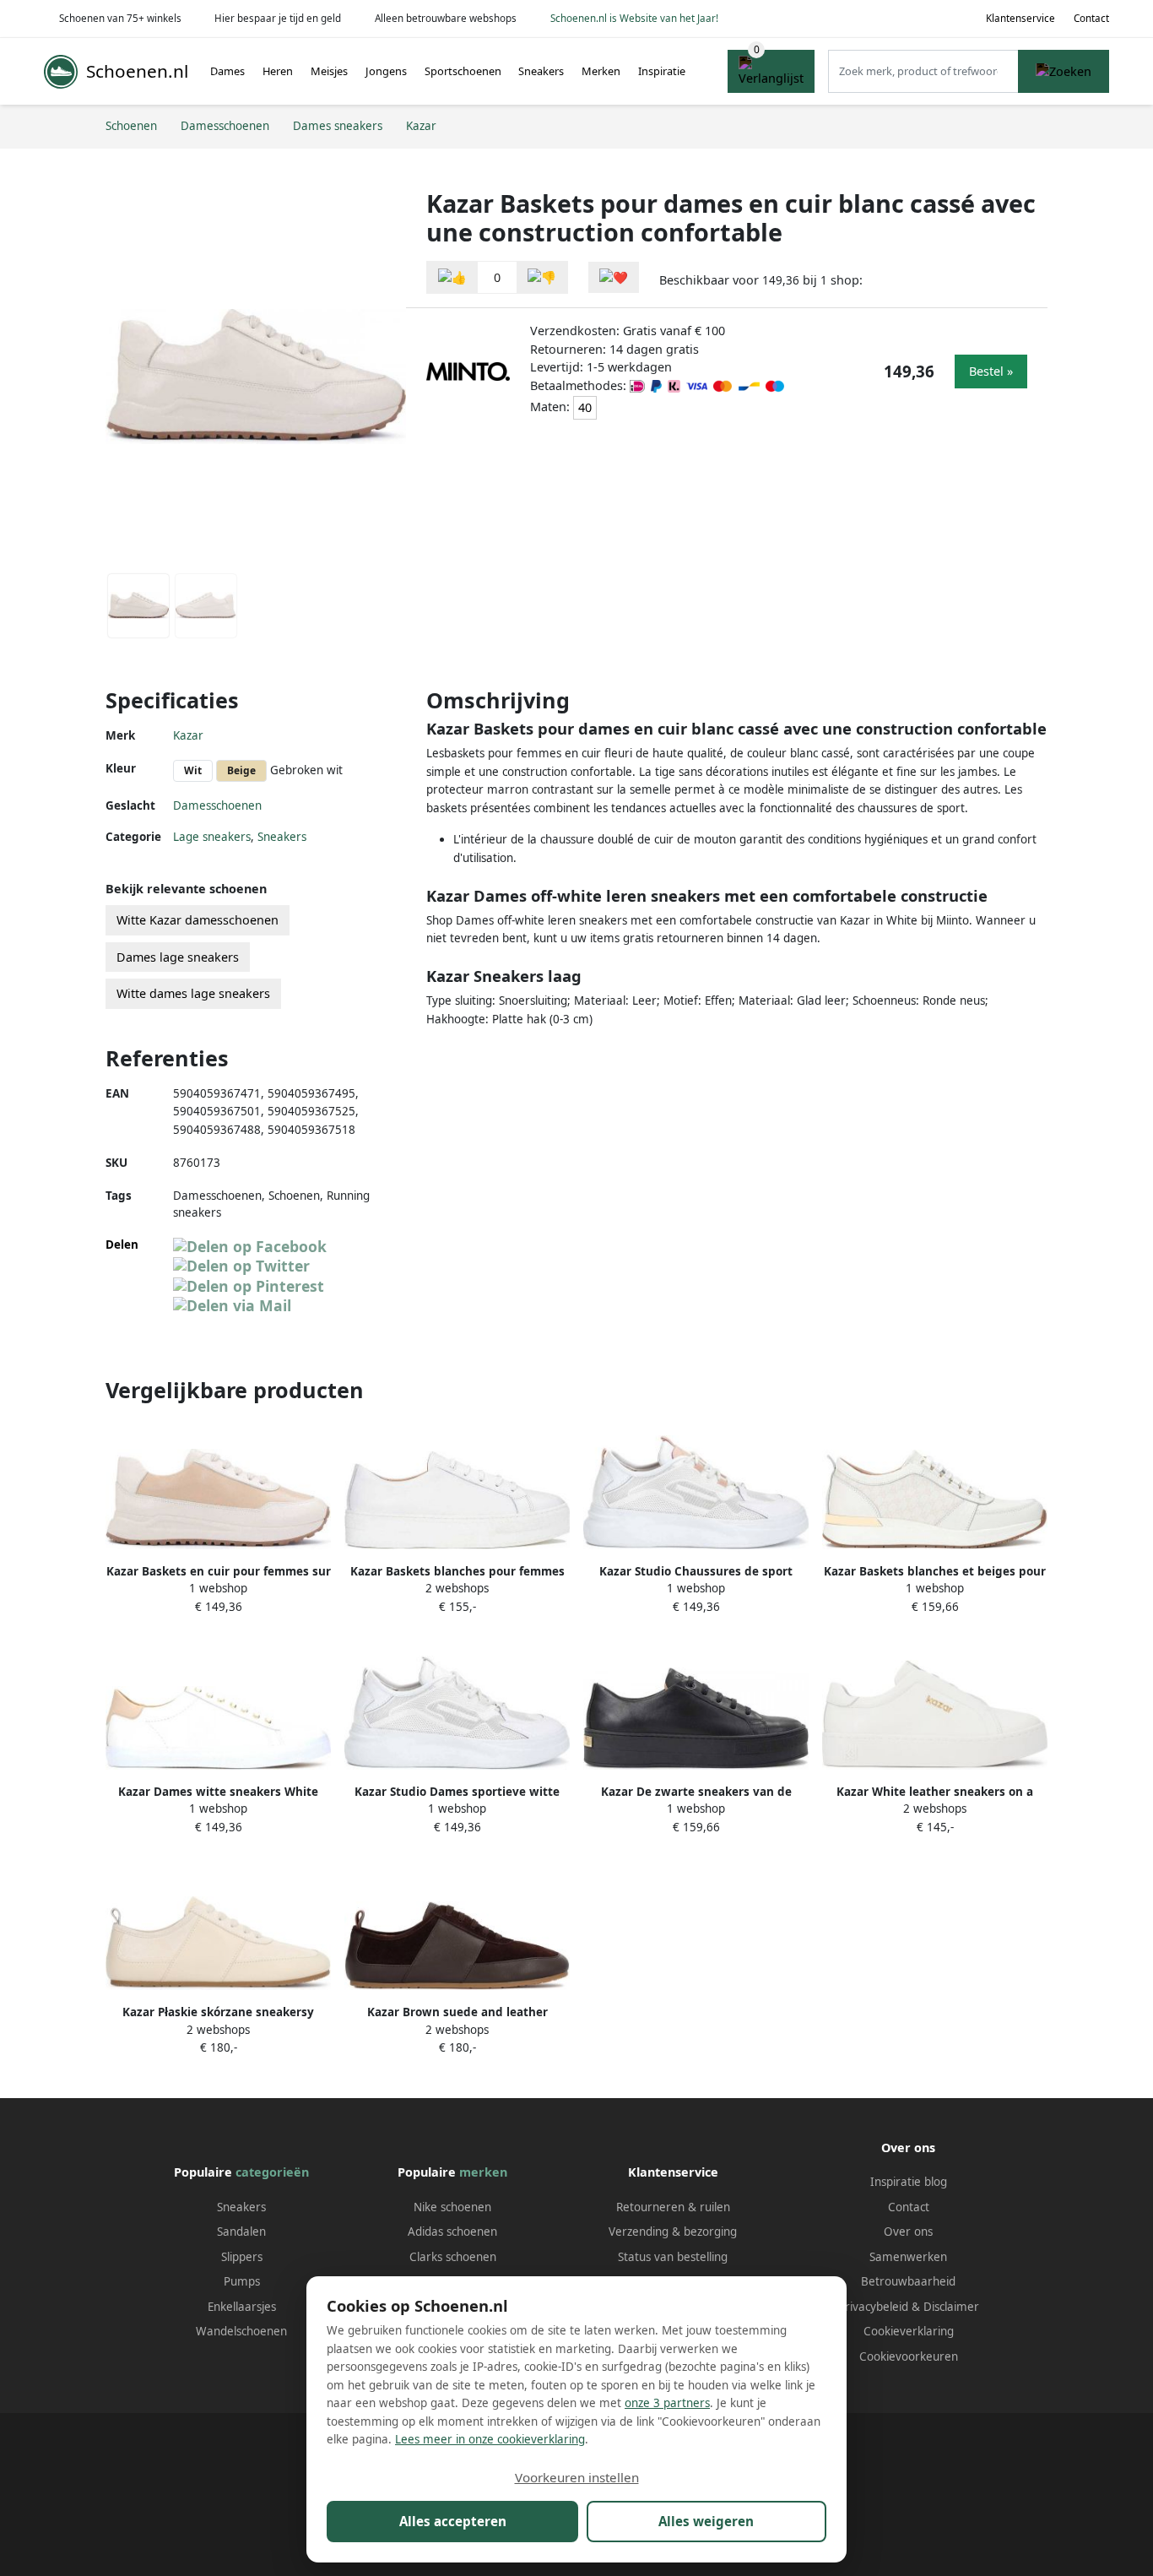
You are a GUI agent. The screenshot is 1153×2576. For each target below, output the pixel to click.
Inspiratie (662, 71)
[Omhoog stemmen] (452, 277)
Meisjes (329, 71)
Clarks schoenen (453, 2257)
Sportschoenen (463, 71)
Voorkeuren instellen (577, 2477)
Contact (1091, 18)
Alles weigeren (706, 2521)
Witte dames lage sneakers (193, 993)
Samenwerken (908, 2257)
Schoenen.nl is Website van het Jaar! (634, 18)
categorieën (272, 2172)
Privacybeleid (873, 2307)
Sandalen (241, 2232)
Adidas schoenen (452, 2232)
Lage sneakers (212, 837)
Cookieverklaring (909, 2331)
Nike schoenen (452, 2207)
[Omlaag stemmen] (542, 277)
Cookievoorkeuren (909, 2356)
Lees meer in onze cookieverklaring (490, 2439)
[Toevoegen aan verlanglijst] (614, 277)
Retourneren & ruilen (673, 2207)
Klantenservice (1020, 18)
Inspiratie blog (909, 2182)
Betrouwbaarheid (908, 2281)
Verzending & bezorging (673, 2232)
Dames (227, 71)
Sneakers (541, 71)
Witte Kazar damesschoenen (198, 920)
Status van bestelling (673, 2257)
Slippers (242, 2257)
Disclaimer (951, 2307)
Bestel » (991, 371)
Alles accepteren (453, 2521)
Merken (601, 71)
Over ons (908, 2232)
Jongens (386, 71)
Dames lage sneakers (178, 957)
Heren (278, 71)
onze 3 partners (667, 2403)
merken (483, 2172)
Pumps (242, 2281)
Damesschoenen (217, 805)
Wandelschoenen (241, 2331)
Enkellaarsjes (242, 2307)
